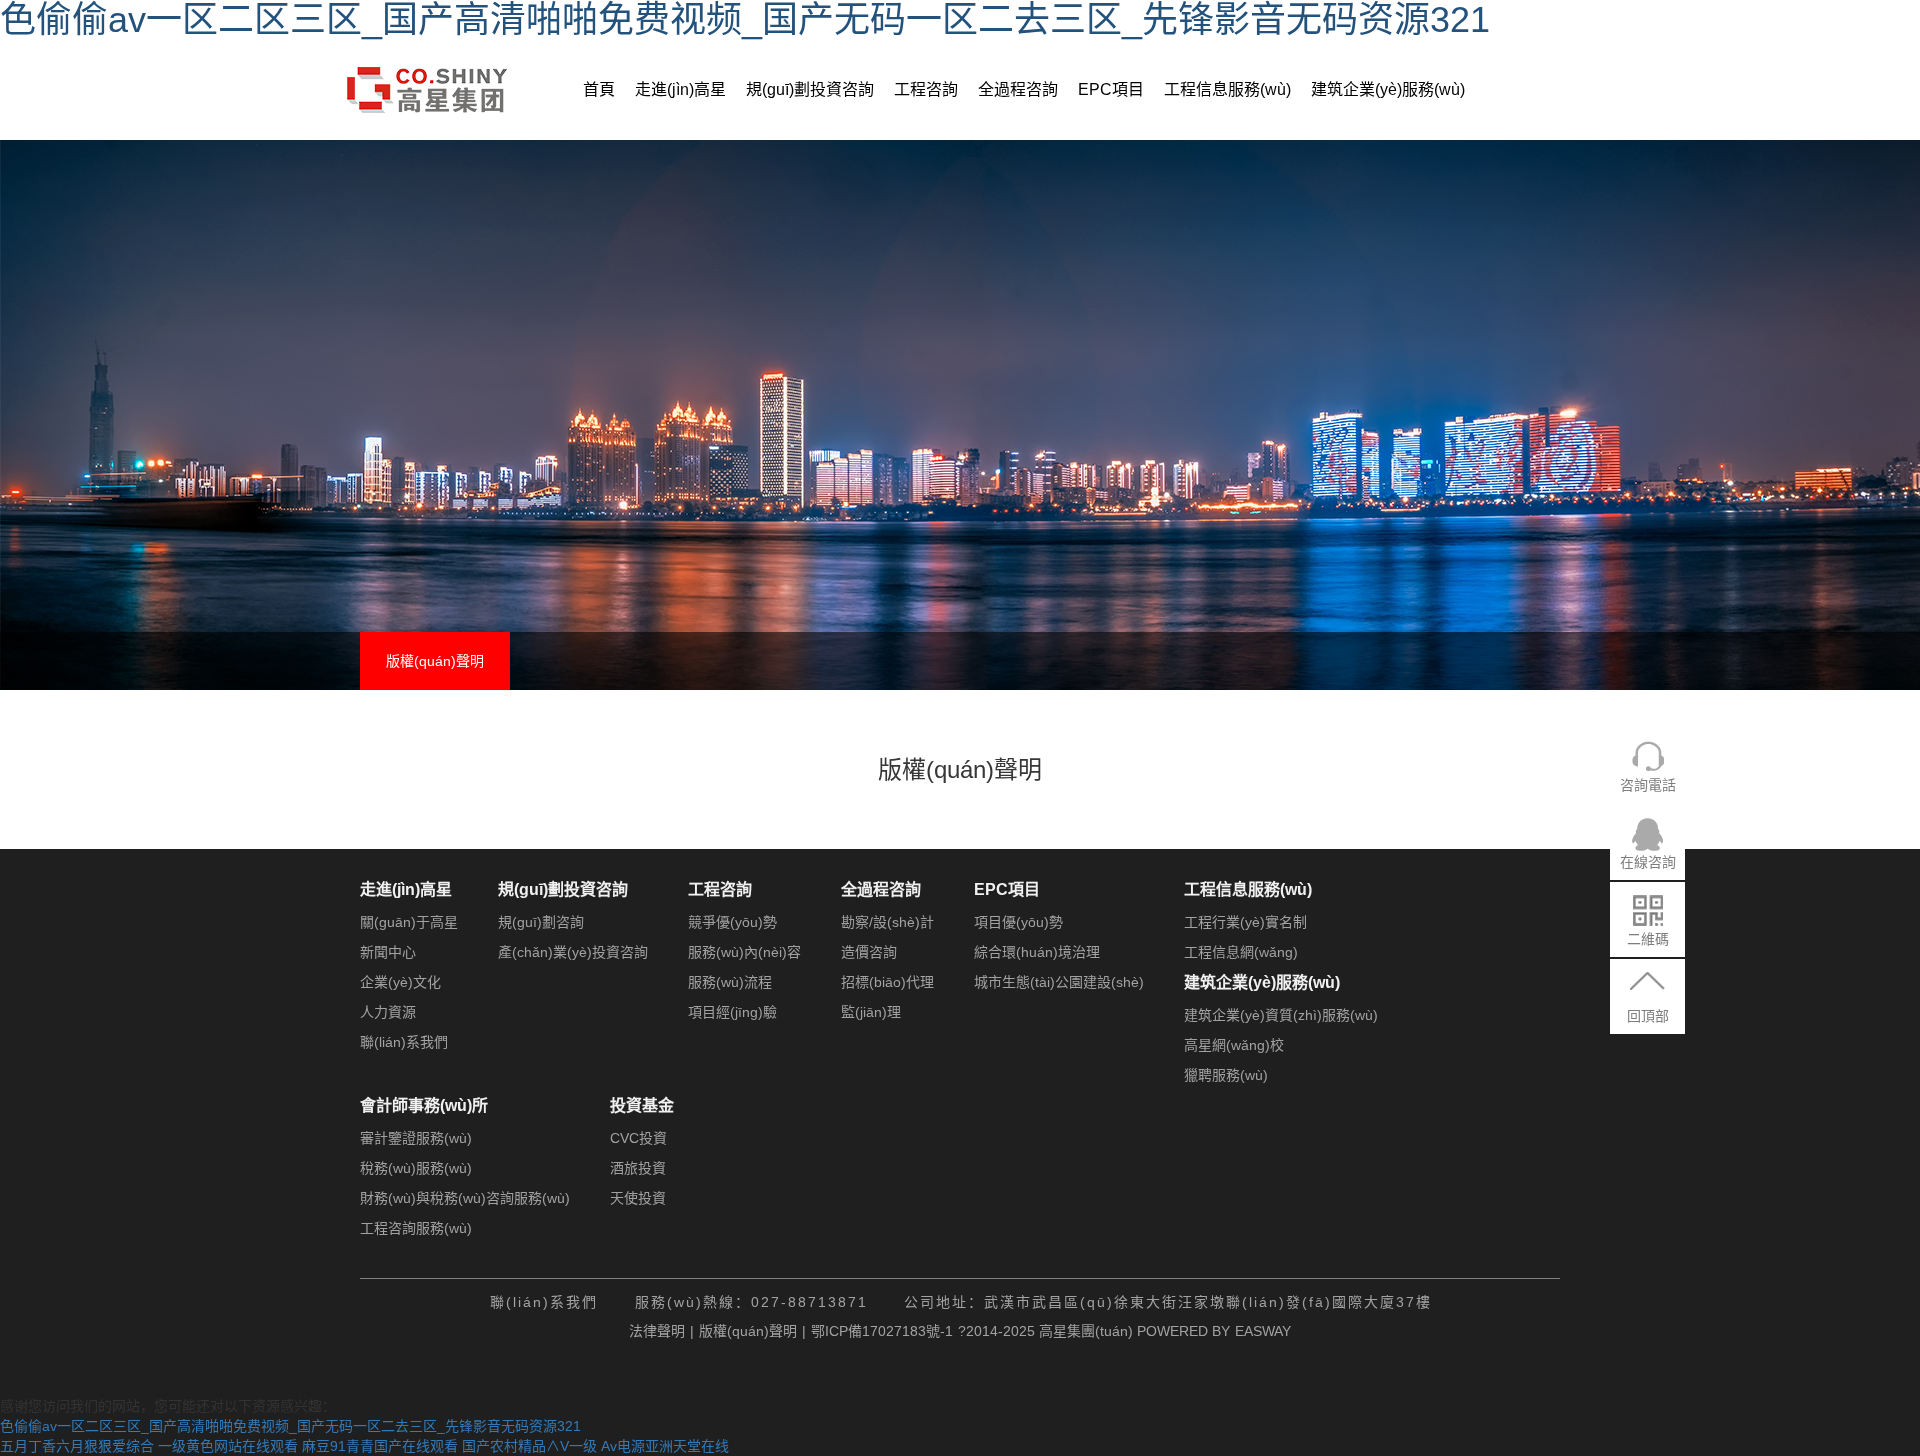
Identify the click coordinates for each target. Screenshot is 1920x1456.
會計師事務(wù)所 (424, 1105)
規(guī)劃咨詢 (541, 922)
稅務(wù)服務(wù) (416, 1168)
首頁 (599, 89)
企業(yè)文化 (400, 982)
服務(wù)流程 (730, 982)
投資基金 (642, 1105)
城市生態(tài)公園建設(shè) (1059, 982)
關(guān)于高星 (409, 922)
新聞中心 (388, 952)
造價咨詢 (869, 952)
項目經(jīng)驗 (732, 1012)
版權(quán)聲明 (435, 661)
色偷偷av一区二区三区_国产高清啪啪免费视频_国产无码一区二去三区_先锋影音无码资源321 (290, 1426)
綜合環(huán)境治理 (1037, 952)
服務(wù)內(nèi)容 (744, 952)
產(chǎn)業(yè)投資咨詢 (573, 952)
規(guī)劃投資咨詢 (810, 89)
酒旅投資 (638, 1168)
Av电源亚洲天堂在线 (665, 1446)
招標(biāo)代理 (887, 982)
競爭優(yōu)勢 (732, 922)
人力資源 (388, 1012)
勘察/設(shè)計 (887, 922)
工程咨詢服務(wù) (416, 1228)
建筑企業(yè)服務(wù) (1388, 89)
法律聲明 (657, 1331)
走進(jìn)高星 (680, 89)
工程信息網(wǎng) (1241, 952)
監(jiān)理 (871, 1012)
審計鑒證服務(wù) (416, 1138)
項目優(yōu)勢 (1018, 922)
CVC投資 (638, 1138)
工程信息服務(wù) (1227, 89)
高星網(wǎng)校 (1234, 1045)
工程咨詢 (926, 89)
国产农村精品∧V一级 (529, 1446)
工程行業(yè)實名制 (1245, 922)
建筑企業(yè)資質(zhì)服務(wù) (1281, 1015)
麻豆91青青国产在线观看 (380, 1446)
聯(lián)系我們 (404, 1042)
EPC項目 (1111, 89)
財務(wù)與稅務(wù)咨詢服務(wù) (465, 1198)
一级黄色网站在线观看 (228, 1446)
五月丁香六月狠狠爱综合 (77, 1446)
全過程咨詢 (1018, 89)
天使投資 (638, 1198)
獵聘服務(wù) (1226, 1075)
